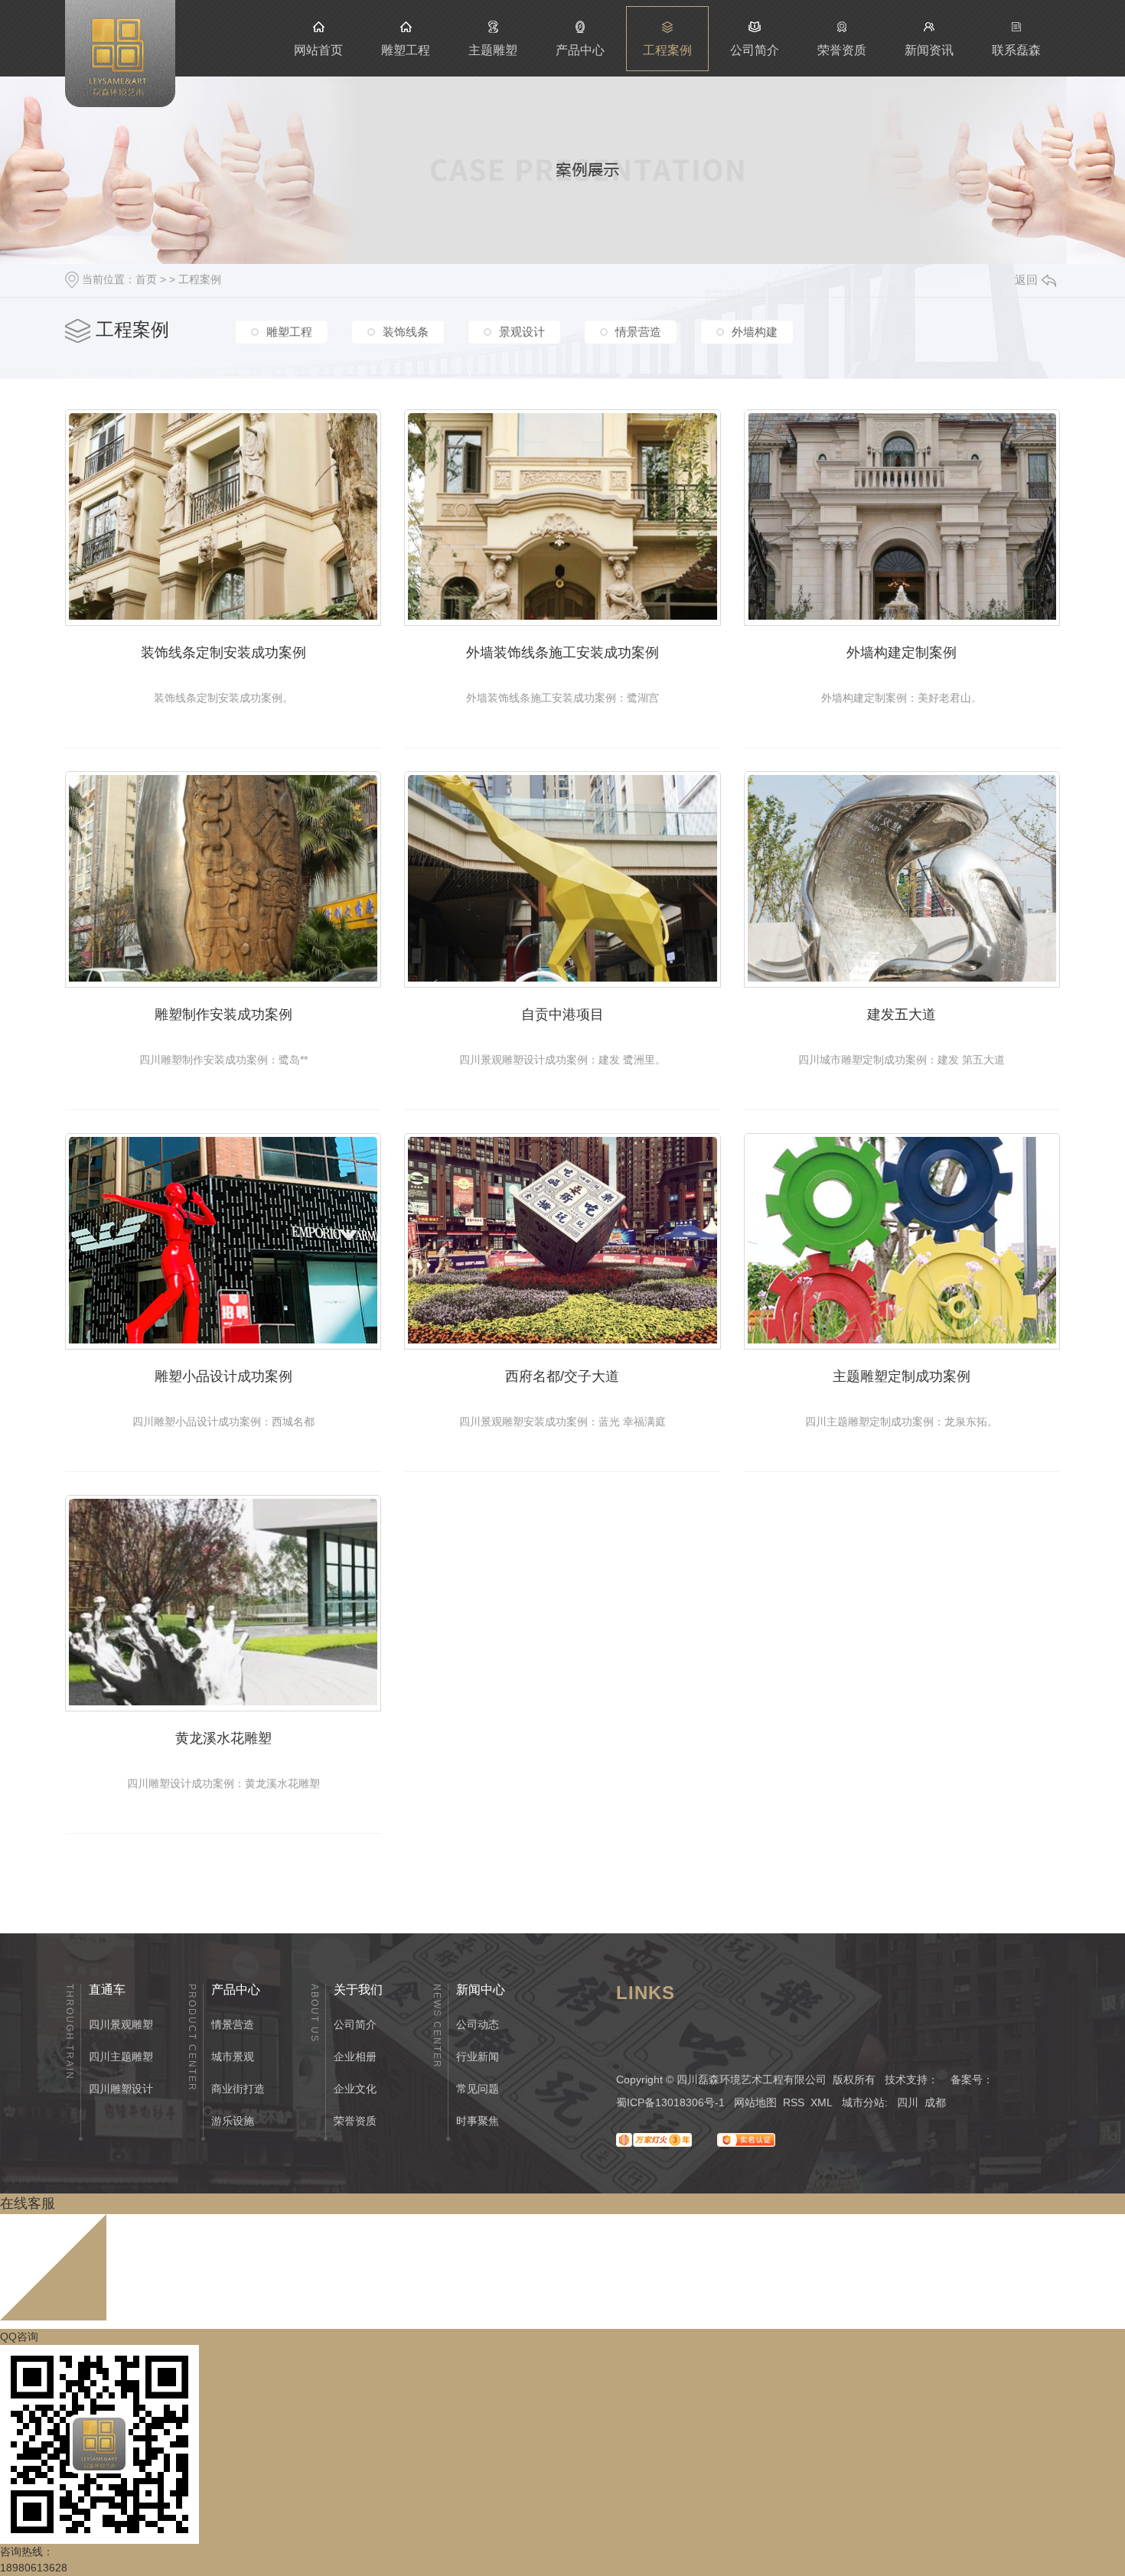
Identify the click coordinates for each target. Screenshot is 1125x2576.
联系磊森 (1016, 50)
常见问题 (478, 2089)
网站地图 (755, 2102)
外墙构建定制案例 (902, 653)
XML (822, 2102)
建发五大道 (902, 1014)
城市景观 (233, 2057)
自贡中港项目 (562, 1014)
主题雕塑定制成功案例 (902, 1376)
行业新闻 (478, 2057)
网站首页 (318, 50)
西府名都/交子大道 (562, 1376)
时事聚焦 (478, 2121)
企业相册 (355, 2057)
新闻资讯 (929, 50)
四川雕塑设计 (121, 2089)
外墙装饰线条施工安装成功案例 (562, 653)
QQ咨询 (19, 2337)
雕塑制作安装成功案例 (223, 1014)
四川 (908, 2102)
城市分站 (863, 2102)
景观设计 (522, 332)
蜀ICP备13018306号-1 (670, 2102)
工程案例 (667, 50)
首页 (146, 279)
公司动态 (478, 2024)
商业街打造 (238, 2089)
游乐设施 (233, 2121)
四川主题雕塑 (121, 2057)
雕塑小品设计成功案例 (223, 1376)
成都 (935, 2102)
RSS (794, 2102)
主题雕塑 (493, 50)
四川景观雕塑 (121, 2024)
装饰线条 (406, 332)
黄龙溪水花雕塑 (223, 1738)
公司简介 (755, 50)
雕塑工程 (406, 50)
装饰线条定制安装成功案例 (223, 653)
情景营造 (638, 332)
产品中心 (580, 50)
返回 (1026, 280)
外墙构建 (755, 332)
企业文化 (355, 2089)
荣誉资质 (842, 50)
